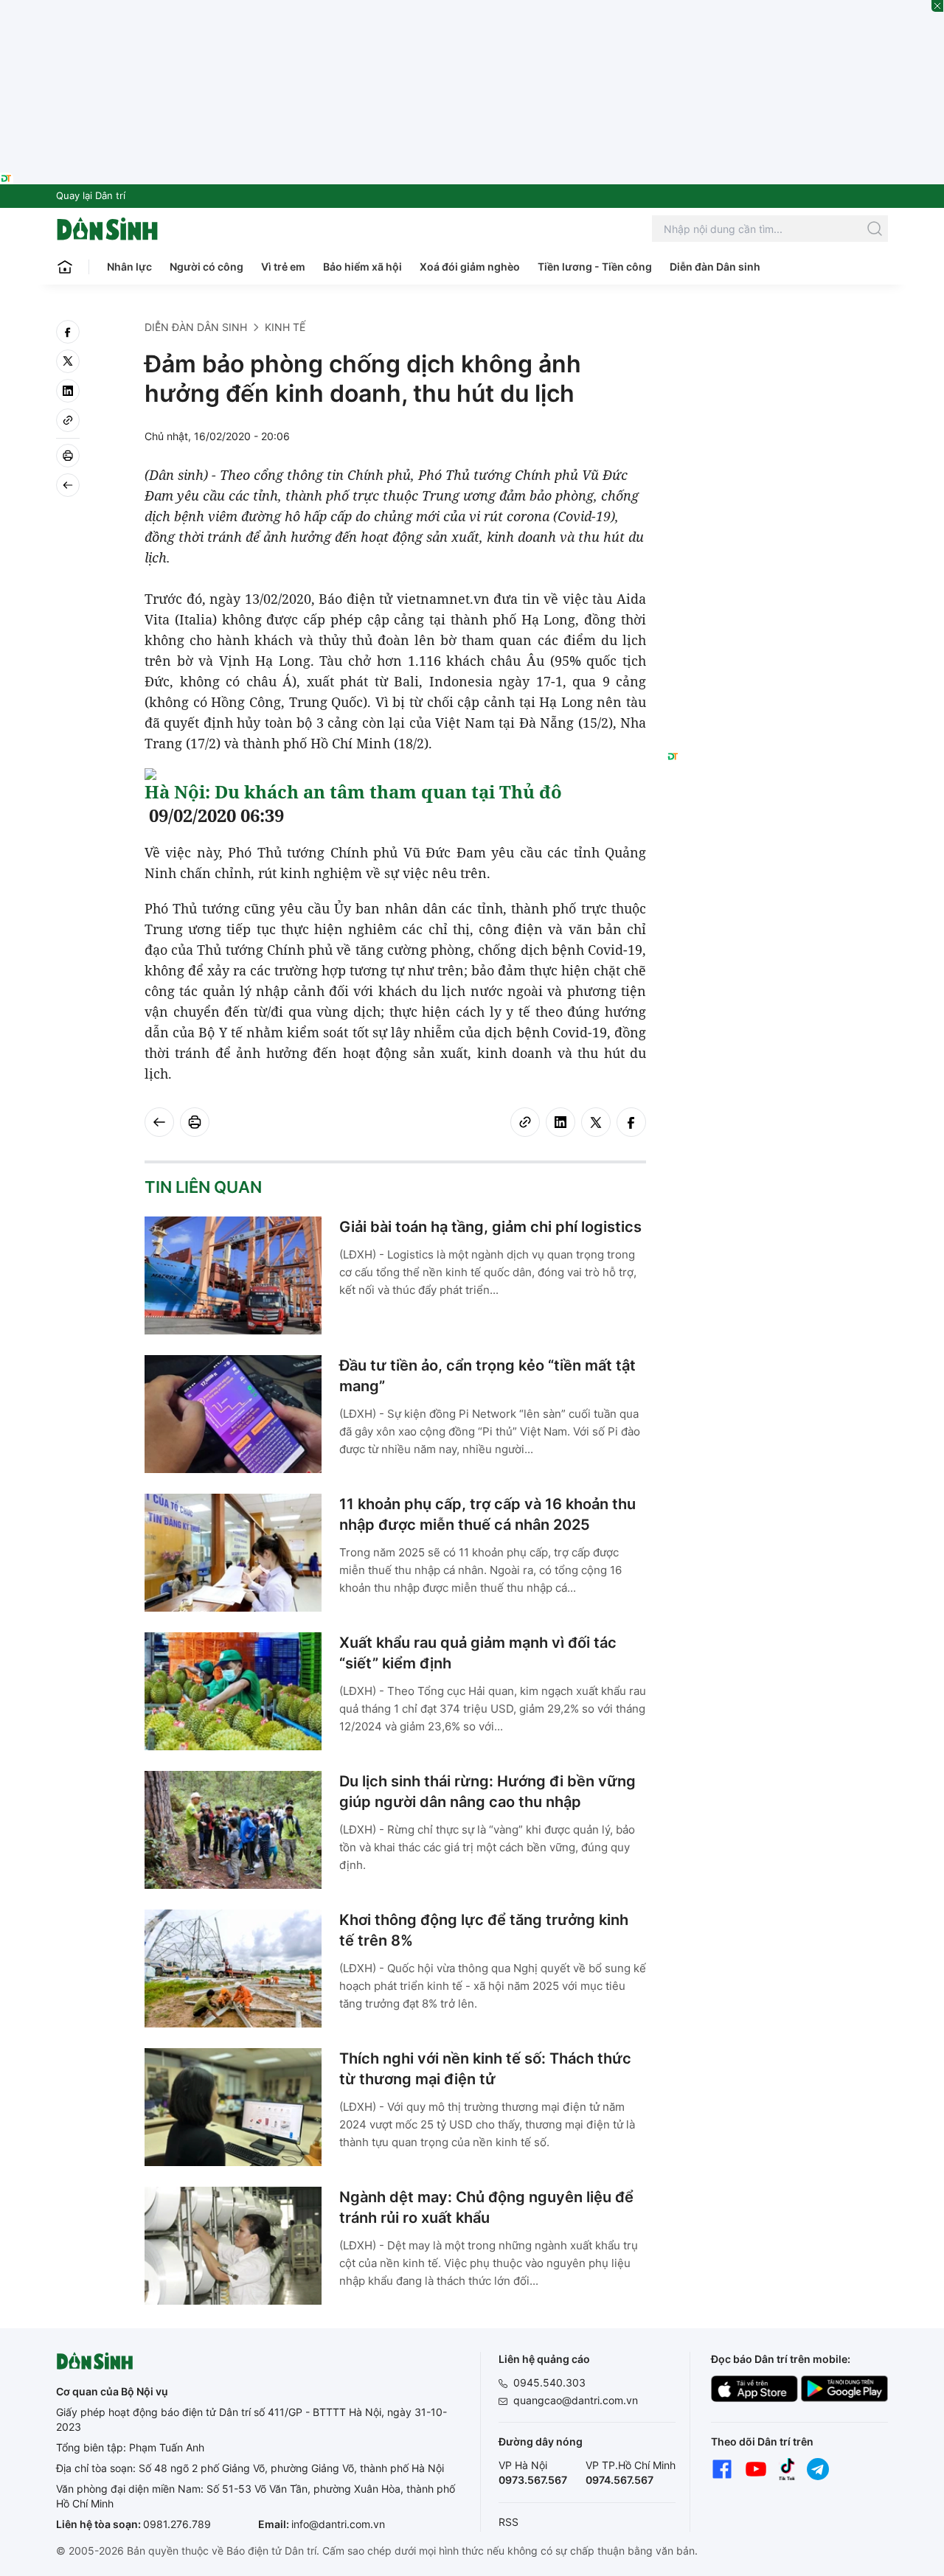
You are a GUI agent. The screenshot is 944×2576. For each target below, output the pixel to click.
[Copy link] (68, 420)
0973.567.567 (533, 2480)
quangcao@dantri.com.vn (576, 2400)
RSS (509, 2522)
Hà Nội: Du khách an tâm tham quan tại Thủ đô (353, 791)
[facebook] (68, 332)
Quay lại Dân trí (91, 195)
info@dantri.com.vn (338, 2524)
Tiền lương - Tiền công (595, 267)
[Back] (68, 485)
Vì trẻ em (283, 267)
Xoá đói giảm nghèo (470, 267)
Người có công (206, 267)
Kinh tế (285, 327)
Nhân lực (129, 267)
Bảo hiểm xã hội (362, 267)
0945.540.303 (549, 2382)
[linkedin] (68, 391)
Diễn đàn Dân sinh (715, 267)
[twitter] (68, 361)
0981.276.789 (177, 2524)
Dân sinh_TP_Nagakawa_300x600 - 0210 (778, 338)
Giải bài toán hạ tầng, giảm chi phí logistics (490, 1227)
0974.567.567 (619, 2480)
